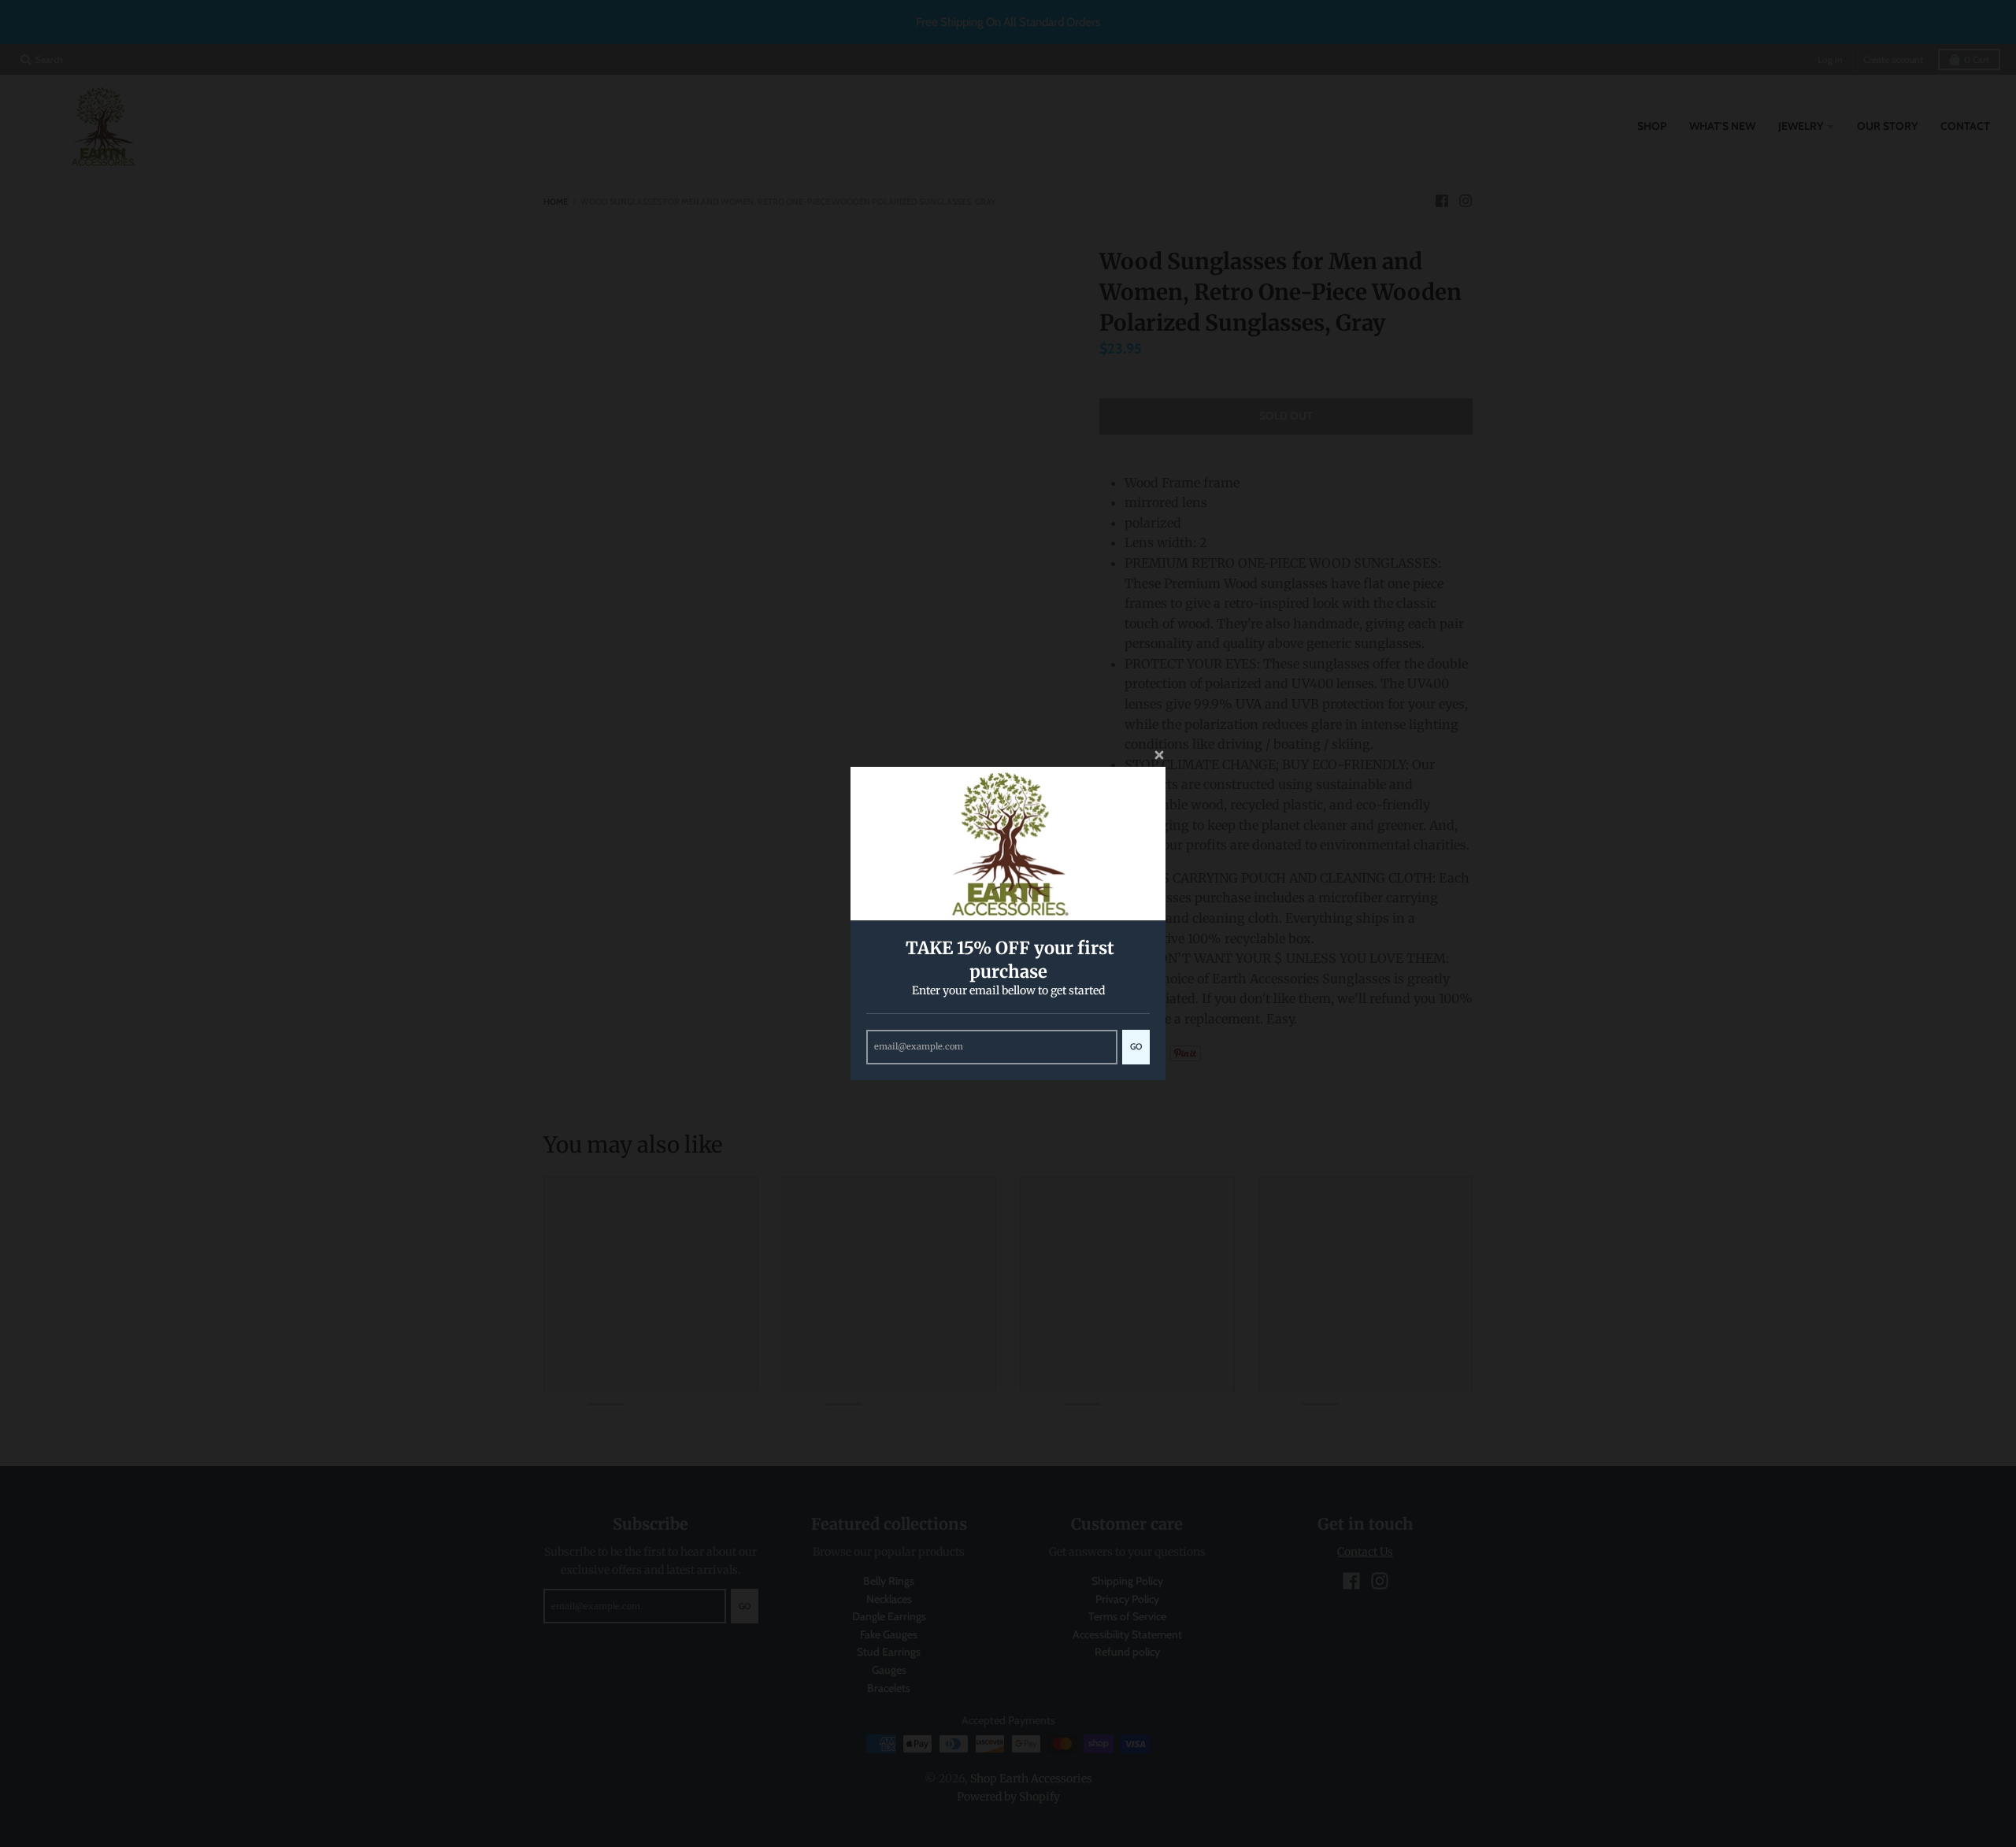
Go (1136, 1046)
